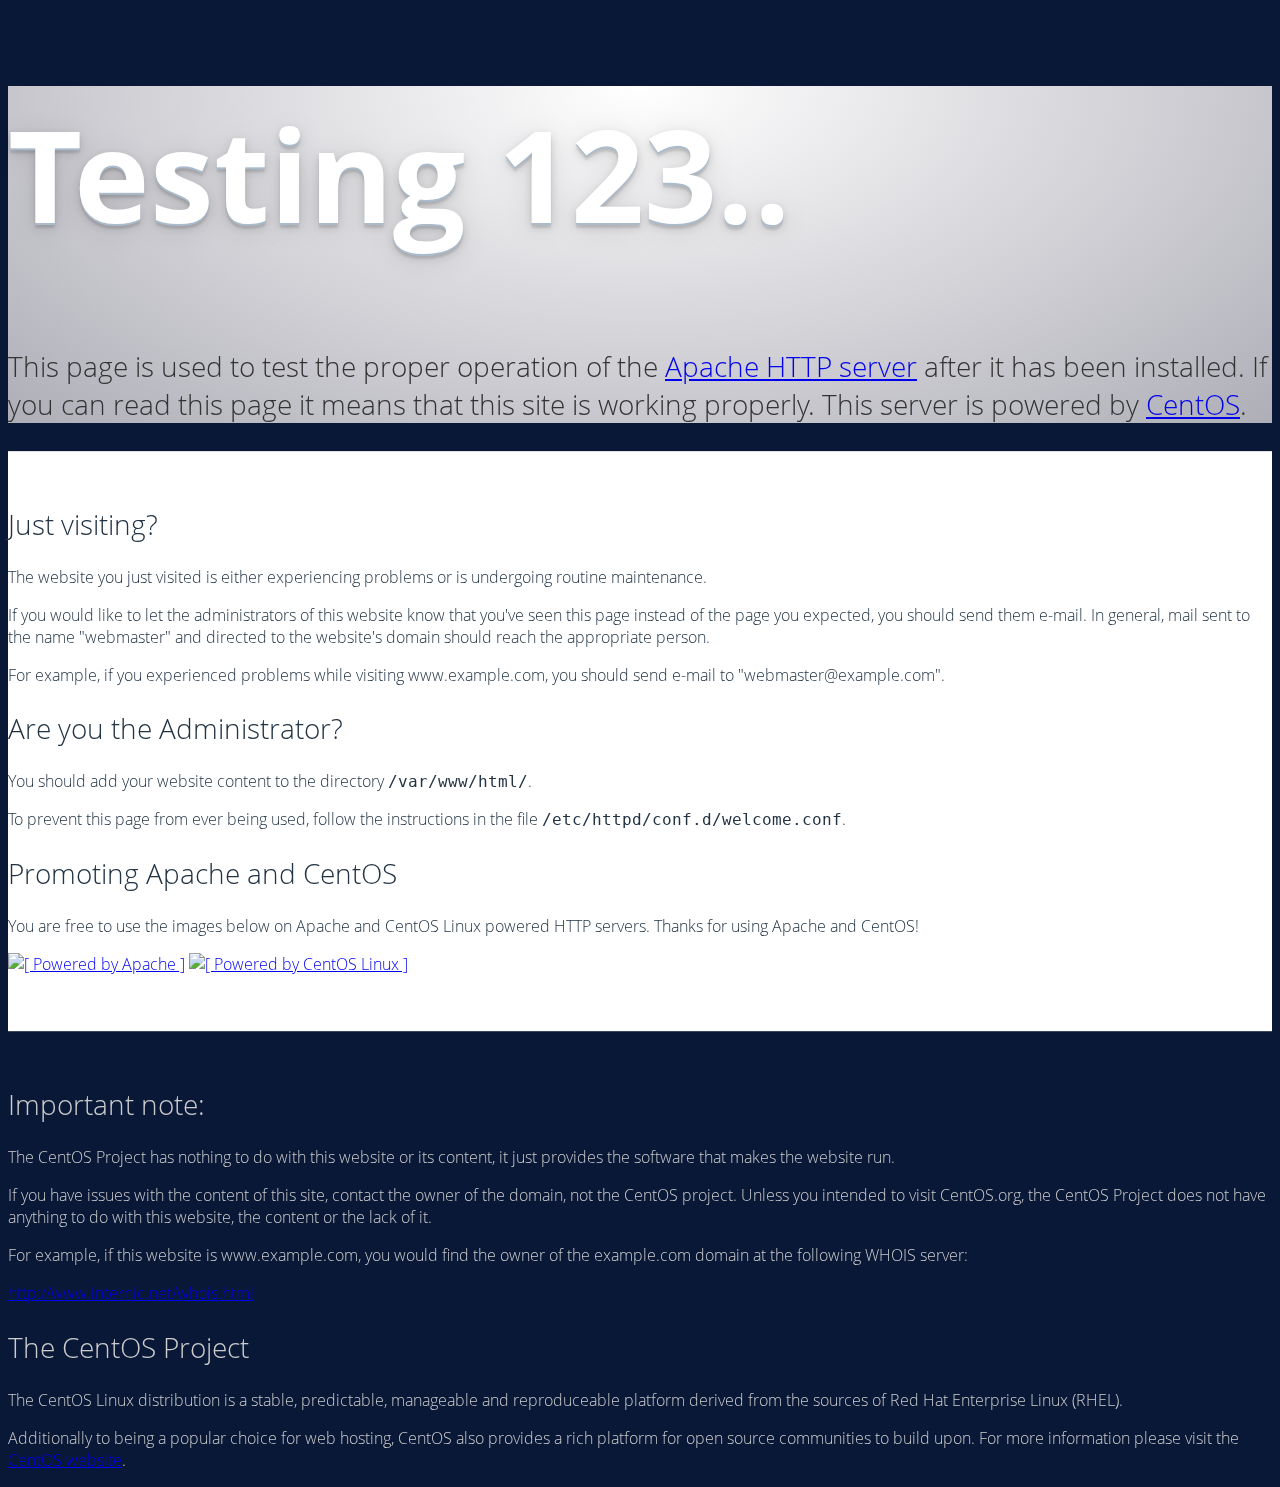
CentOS (1193, 404)
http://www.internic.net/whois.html (131, 1293)
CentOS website (65, 1460)
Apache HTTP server (791, 366)
